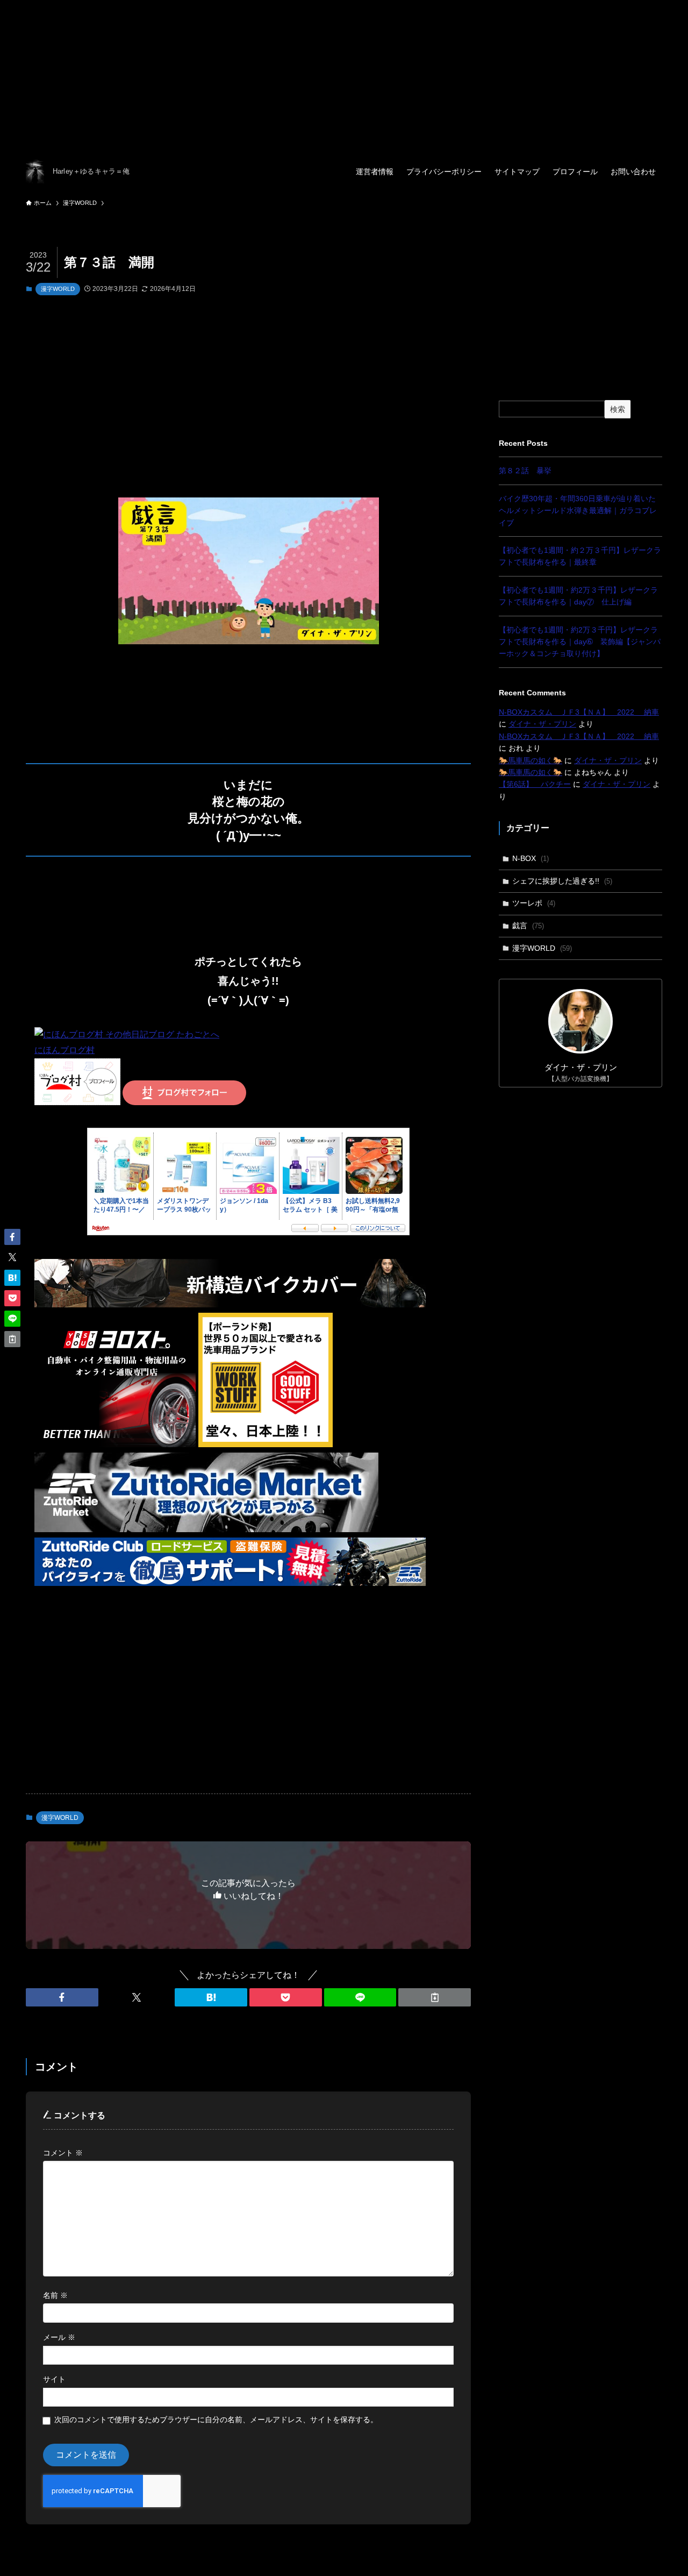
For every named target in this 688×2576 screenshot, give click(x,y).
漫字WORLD (58, 289)
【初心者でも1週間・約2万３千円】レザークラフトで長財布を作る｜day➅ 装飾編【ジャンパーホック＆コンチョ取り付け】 (580, 642)
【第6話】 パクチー (535, 784)
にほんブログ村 (64, 1050)
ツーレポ (534, 903)
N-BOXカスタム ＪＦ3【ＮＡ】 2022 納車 (579, 712)
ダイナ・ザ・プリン (542, 724)
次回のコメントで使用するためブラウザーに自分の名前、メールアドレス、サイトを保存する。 (216, 2420)
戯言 (528, 926)
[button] (62, 1997)
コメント (63, 2153)
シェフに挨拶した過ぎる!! (562, 881)
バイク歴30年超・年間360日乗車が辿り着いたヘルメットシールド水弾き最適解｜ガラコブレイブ (578, 511)
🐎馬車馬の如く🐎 (531, 760)
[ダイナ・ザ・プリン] (35, 171)
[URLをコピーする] (435, 1997)
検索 (618, 409)
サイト (54, 2379)
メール (59, 2337)
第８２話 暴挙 (525, 471)
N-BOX (531, 858)
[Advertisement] (322, 75)
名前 (55, 2295)
